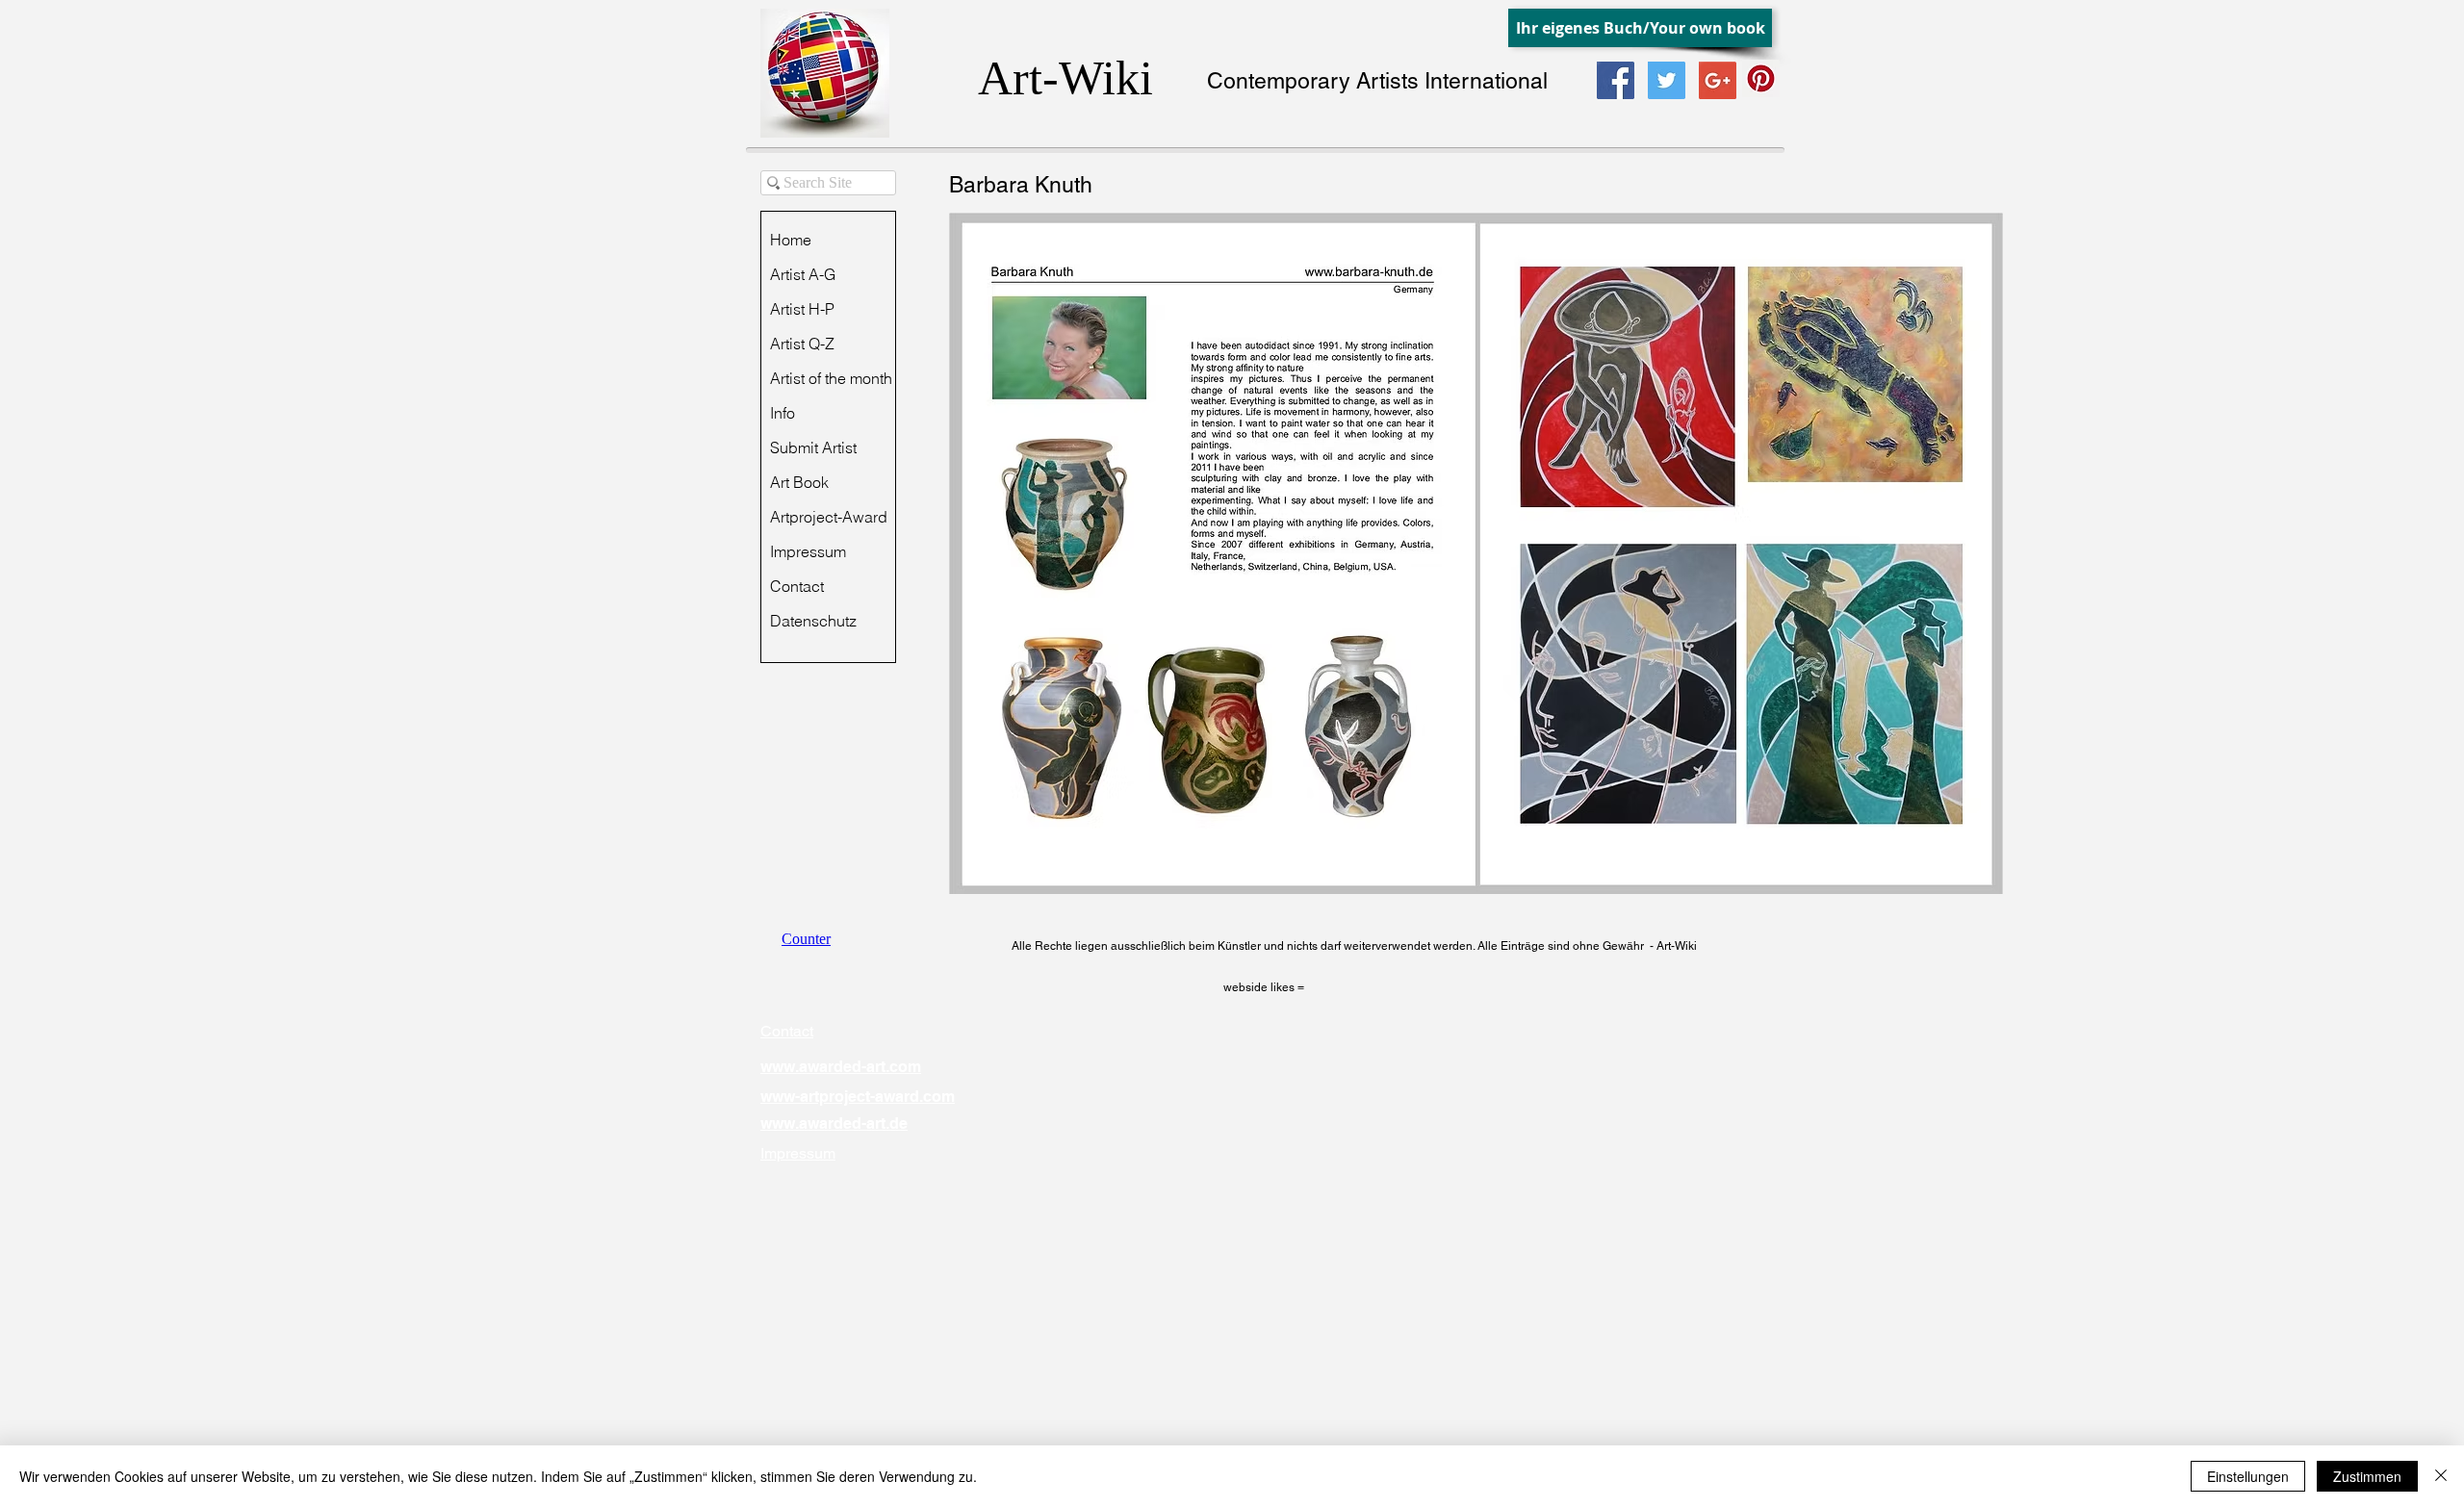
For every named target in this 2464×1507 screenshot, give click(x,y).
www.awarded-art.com (841, 1067)
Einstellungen (2248, 1476)
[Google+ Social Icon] (1718, 80)
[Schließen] (2441, 1476)
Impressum (808, 551)
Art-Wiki (1065, 78)
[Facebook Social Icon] (1616, 80)
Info (783, 413)
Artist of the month (831, 378)
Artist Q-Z (802, 344)
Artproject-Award (829, 517)
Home (791, 240)
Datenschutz (813, 621)
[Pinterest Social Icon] (1761, 78)
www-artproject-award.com (858, 1097)
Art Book (799, 482)
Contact (797, 586)
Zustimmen (2367, 1476)
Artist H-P (802, 309)
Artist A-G (803, 274)
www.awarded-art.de (834, 1124)
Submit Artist (813, 447)
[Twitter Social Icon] (1667, 80)
